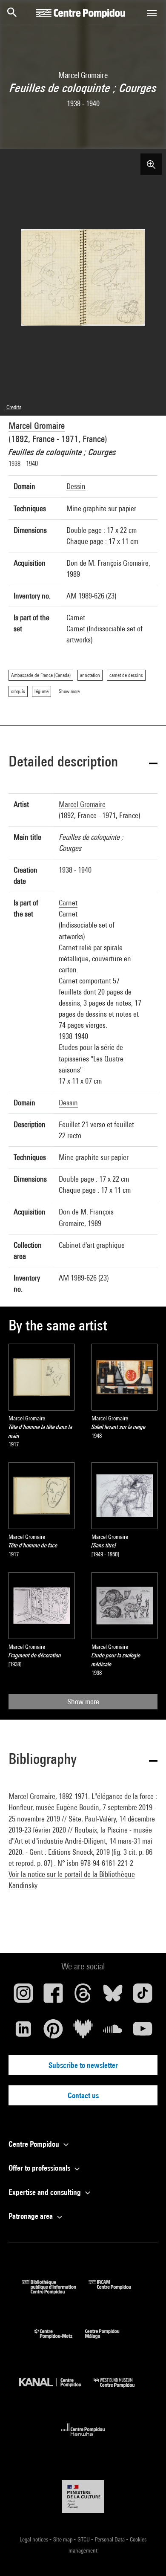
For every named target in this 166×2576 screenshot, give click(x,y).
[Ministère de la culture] (83, 2496)
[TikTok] (143, 1996)
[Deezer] (83, 2032)
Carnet (68, 903)
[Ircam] (116, 2291)
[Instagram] (23, 1996)
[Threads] (83, 1996)
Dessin (76, 486)
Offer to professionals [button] (40, 2168)
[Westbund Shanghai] (120, 2390)
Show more (83, 1701)
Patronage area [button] (31, 2216)
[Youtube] (143, 2032)
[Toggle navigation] (152, 13)
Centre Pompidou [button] (35, 2144)
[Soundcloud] (113, 2032)
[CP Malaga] (109, 2340)
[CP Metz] (60, 2340)
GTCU (84, 2539)
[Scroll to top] (146, 2556)
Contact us (83, 2095)
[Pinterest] (53, 2032)
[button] (83, 763)
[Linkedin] (23, 2032)
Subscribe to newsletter (83, 2065)
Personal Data (110, 2539)
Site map (63, 2539)
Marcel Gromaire (37, 426)
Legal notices (34, 2539)
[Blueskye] (113, 1996)
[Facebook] (53, 1996)
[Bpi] (55, 2291)
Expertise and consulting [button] (46, 2192)
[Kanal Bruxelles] (56, 2390)
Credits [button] (14, 407)
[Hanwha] (83, 2439)
